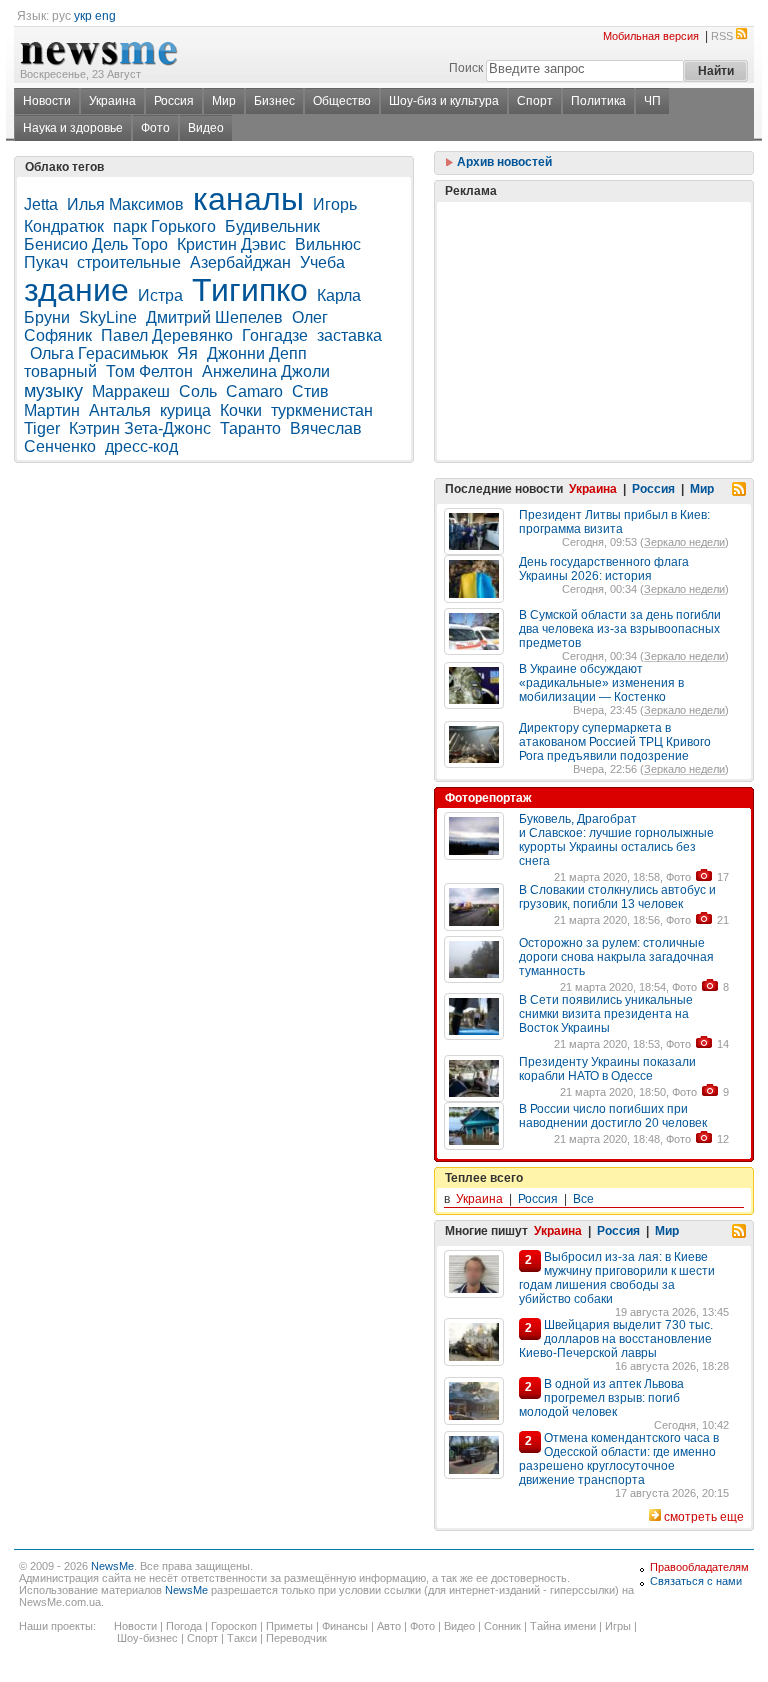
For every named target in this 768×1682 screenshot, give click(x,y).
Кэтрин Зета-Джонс (140, 428)
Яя (187, 353)
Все (583, 1199)
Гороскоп (234, 1626)
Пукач (46, 262)
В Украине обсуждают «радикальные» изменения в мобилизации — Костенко (601, 683)
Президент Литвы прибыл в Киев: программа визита (614, 522)
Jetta (41, 204)
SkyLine (108, 317)
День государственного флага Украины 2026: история (604, 569)
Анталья (120, 410)
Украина (112, 101)
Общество (342, 101)
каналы (248, 199)
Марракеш (131, 391)
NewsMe (112, 1566)
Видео (206, 128)
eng (105, 16)
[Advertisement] (594, 281)
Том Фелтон (149, 371)
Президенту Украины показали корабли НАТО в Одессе (607, 1069)
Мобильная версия (651, 36)
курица (185, 410)
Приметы (289, 1626)
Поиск (466, 68)
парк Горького (164, 226)
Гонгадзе (275, 335)
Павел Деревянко (167, 335)
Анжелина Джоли (266, 371)
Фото (155, 128)
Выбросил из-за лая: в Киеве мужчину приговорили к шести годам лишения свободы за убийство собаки (617, 1278)
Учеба (322, 262)
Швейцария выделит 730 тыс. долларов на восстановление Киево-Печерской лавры (616, 1339)
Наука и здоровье (73, 128)
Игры (618, 1626)
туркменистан (322, 410)
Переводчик (296, 1638)
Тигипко (250, 290)
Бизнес (274, 101)
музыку (53, 391)
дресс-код (141, 446)
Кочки (241, 410)
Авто (389, 1626)
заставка (349, 335)
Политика (598, 101)
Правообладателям (699, 1567)
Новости (47, 101)
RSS (722, 36)
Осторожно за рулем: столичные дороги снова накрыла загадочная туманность (616, 957)
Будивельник (272, 226)
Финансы (345, 1626)
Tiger (42, 428)
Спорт (535, 101)
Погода (184, 1626)
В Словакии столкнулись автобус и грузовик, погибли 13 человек (617, 897)
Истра (160, 295)
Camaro (254, 391)
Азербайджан (240, 262)
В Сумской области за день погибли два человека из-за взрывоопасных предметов (620, 629)
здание (76, 290)
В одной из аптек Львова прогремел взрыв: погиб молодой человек (601, 1398)
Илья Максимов (125, 204)
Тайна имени (563, 1626)
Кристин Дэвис (231, 244)
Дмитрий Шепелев (214, 317)
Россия (174, 101)
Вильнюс (328, 244)
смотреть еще (704, 1517)
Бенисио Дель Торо (96, 244)
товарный (60, 371)
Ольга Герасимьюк (99, 353)
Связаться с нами (696, 1581)
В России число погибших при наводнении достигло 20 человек (613, 1116)
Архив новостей (503, 162)
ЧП (652, 101)
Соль (198, 391)
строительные (129, 262)
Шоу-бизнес (147, 1638)
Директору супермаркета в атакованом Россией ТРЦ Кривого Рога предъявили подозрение (615, 742)
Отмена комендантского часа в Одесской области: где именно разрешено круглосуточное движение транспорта (619, 1459)
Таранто (250, 428)
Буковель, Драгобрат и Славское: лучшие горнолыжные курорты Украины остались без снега (616, 840)
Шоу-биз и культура (444, 101)
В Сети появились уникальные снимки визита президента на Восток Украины (606, 1014)
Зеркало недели (684, 542)
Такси (242, 1638)
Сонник (502, 1626)
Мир (224, 101)
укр (83, 16)
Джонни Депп (257, 353)
